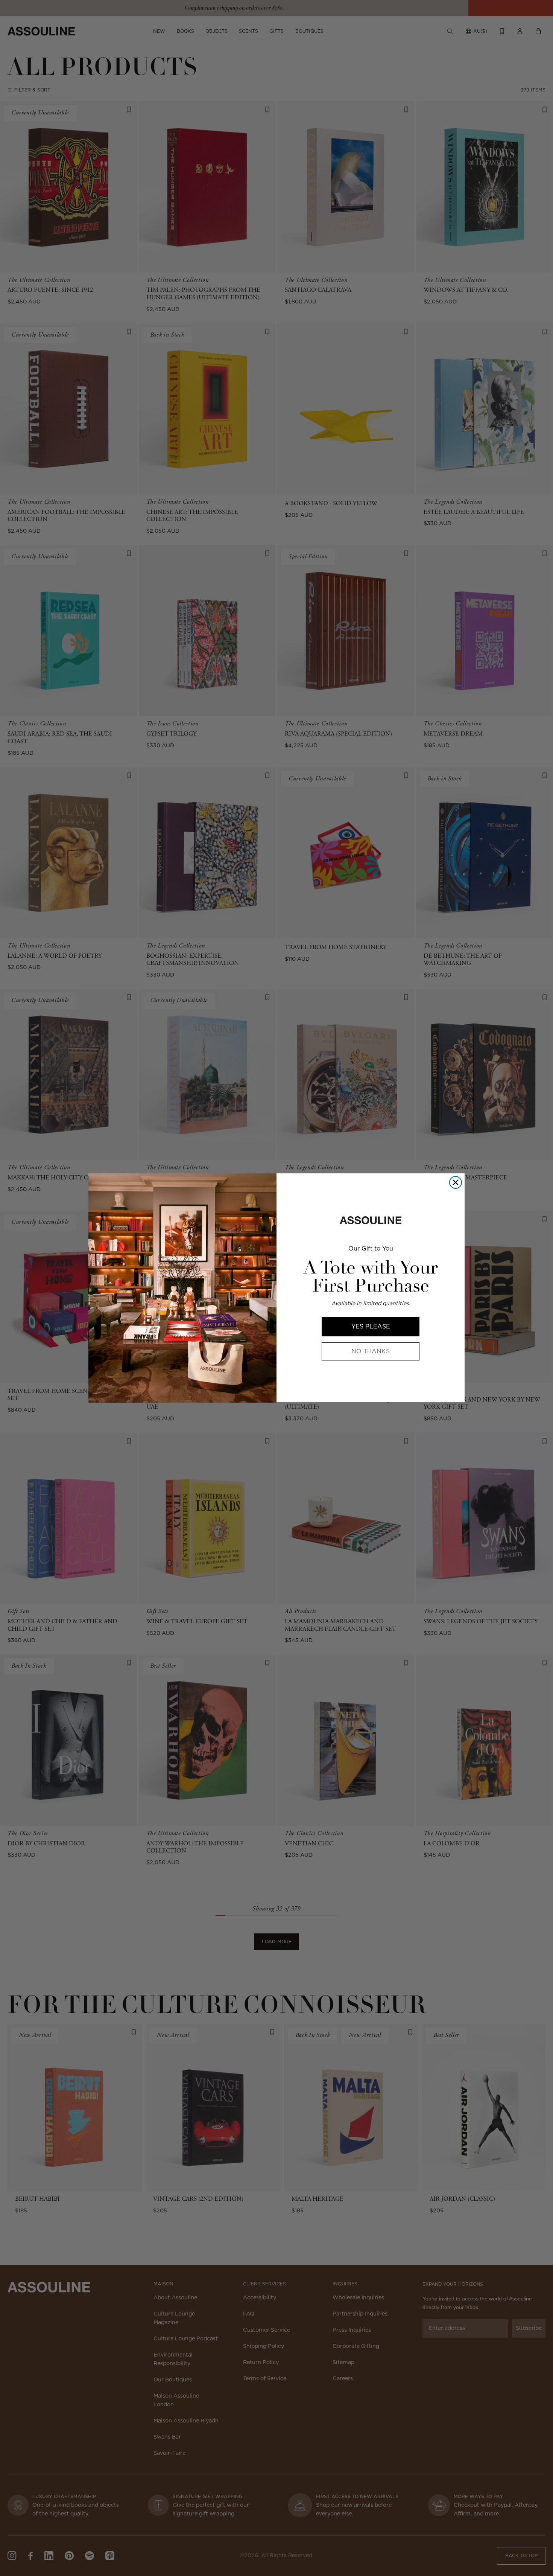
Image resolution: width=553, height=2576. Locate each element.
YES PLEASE (371, 1326)
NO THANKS (371, 1351)
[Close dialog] (456, 1182)
